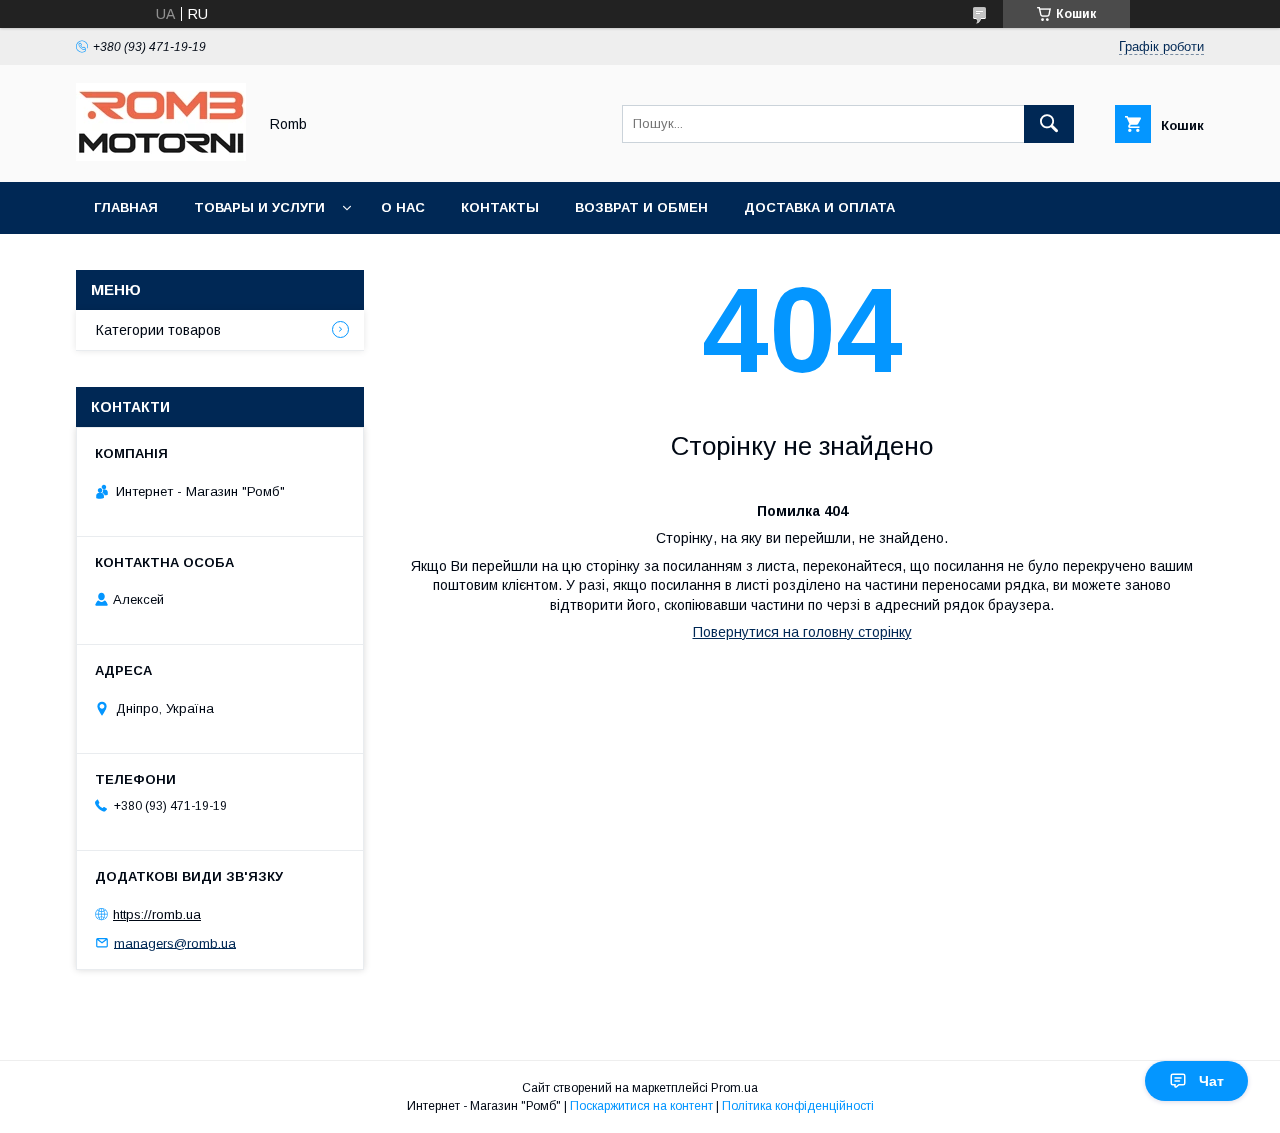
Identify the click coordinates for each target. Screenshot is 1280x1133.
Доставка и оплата (819, 207)
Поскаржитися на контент (641, 1106)
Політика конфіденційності (798, 1106)
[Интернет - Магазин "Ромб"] (161, 156)
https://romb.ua (157, 914)
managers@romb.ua (175, 942)
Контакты (500, 207)
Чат (1211, 1081)
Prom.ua (734, 1088)
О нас (403, 207)
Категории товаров (158, 330)
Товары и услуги (259, 207)
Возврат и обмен (641, 207)
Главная (126, 207)
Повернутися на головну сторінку (802, 632)
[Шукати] (1049, 124)
